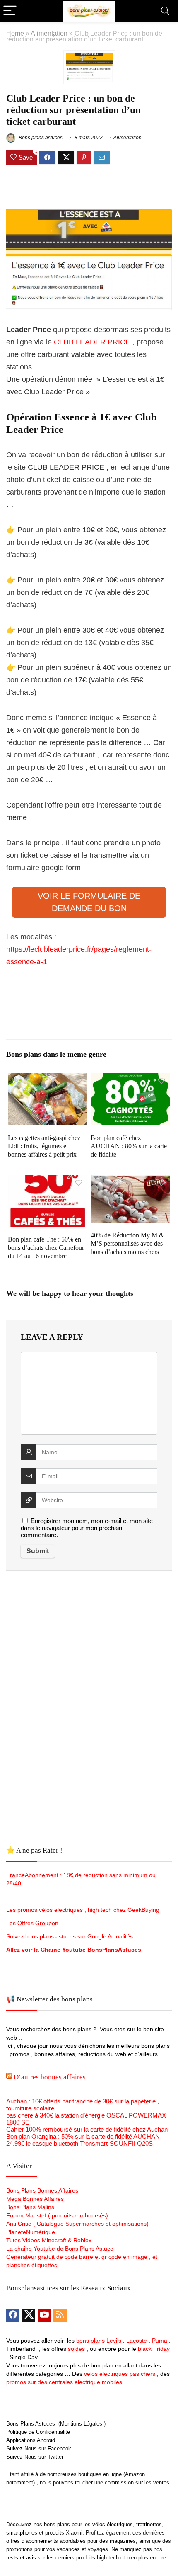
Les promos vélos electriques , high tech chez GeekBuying (83, 1910)
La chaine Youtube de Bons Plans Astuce (60, 2249)
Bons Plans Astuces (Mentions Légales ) (56, 2424)
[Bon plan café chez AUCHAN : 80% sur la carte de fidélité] (130, 1079)
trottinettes (149, 2524)
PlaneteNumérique (31, 2232)
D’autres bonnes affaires (50, 2077)
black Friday (154, 2349)
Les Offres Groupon (33, 1923)
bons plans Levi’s (99, 2341)
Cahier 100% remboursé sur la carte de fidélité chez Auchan (87, 2129)
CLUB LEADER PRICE (91, 342)
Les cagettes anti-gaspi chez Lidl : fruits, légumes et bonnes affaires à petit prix (44, 1146)
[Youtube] (44, 2315)
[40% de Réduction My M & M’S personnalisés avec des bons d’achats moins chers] (130, 1181)
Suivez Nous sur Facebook (39, 2449)
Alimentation (49, 33)
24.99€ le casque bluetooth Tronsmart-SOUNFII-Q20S (79, 2143)
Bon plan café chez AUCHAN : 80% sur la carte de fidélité (129, 1146)
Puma (160, 2341)
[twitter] (29, 2315)
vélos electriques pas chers (119, 2374)
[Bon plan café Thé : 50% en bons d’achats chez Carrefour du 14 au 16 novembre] (48, 1181)
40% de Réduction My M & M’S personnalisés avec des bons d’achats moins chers (127, 1243)
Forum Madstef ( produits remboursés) (57, 2215)
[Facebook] (13, 2315)
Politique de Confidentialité (38, 2432)
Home (15, 33)
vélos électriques (113, 2524)
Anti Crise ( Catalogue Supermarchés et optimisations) (77, 2224)
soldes (76, 2349)
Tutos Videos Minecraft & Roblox (49, 2240)
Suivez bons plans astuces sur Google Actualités (70, 1936)
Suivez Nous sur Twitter (35, 2457)
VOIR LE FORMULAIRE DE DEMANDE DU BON (89, 902)
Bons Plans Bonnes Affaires (42, 2190)
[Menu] (10, 11)
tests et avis (21, 2558)
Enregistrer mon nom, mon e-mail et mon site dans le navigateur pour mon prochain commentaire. (87, 1528)
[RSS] (60, 2315)
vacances (68, 2549)
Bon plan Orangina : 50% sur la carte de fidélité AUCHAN (83, 2136)
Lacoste (137, 2341)
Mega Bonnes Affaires (35, 2199)
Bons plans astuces (40, 138)
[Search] (165, 11)
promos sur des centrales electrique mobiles (64, 2382)
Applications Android (31, 2440)
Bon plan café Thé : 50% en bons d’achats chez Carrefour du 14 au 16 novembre (46, 1248)
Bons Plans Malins (30, 2207)
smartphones (22, 2533)
